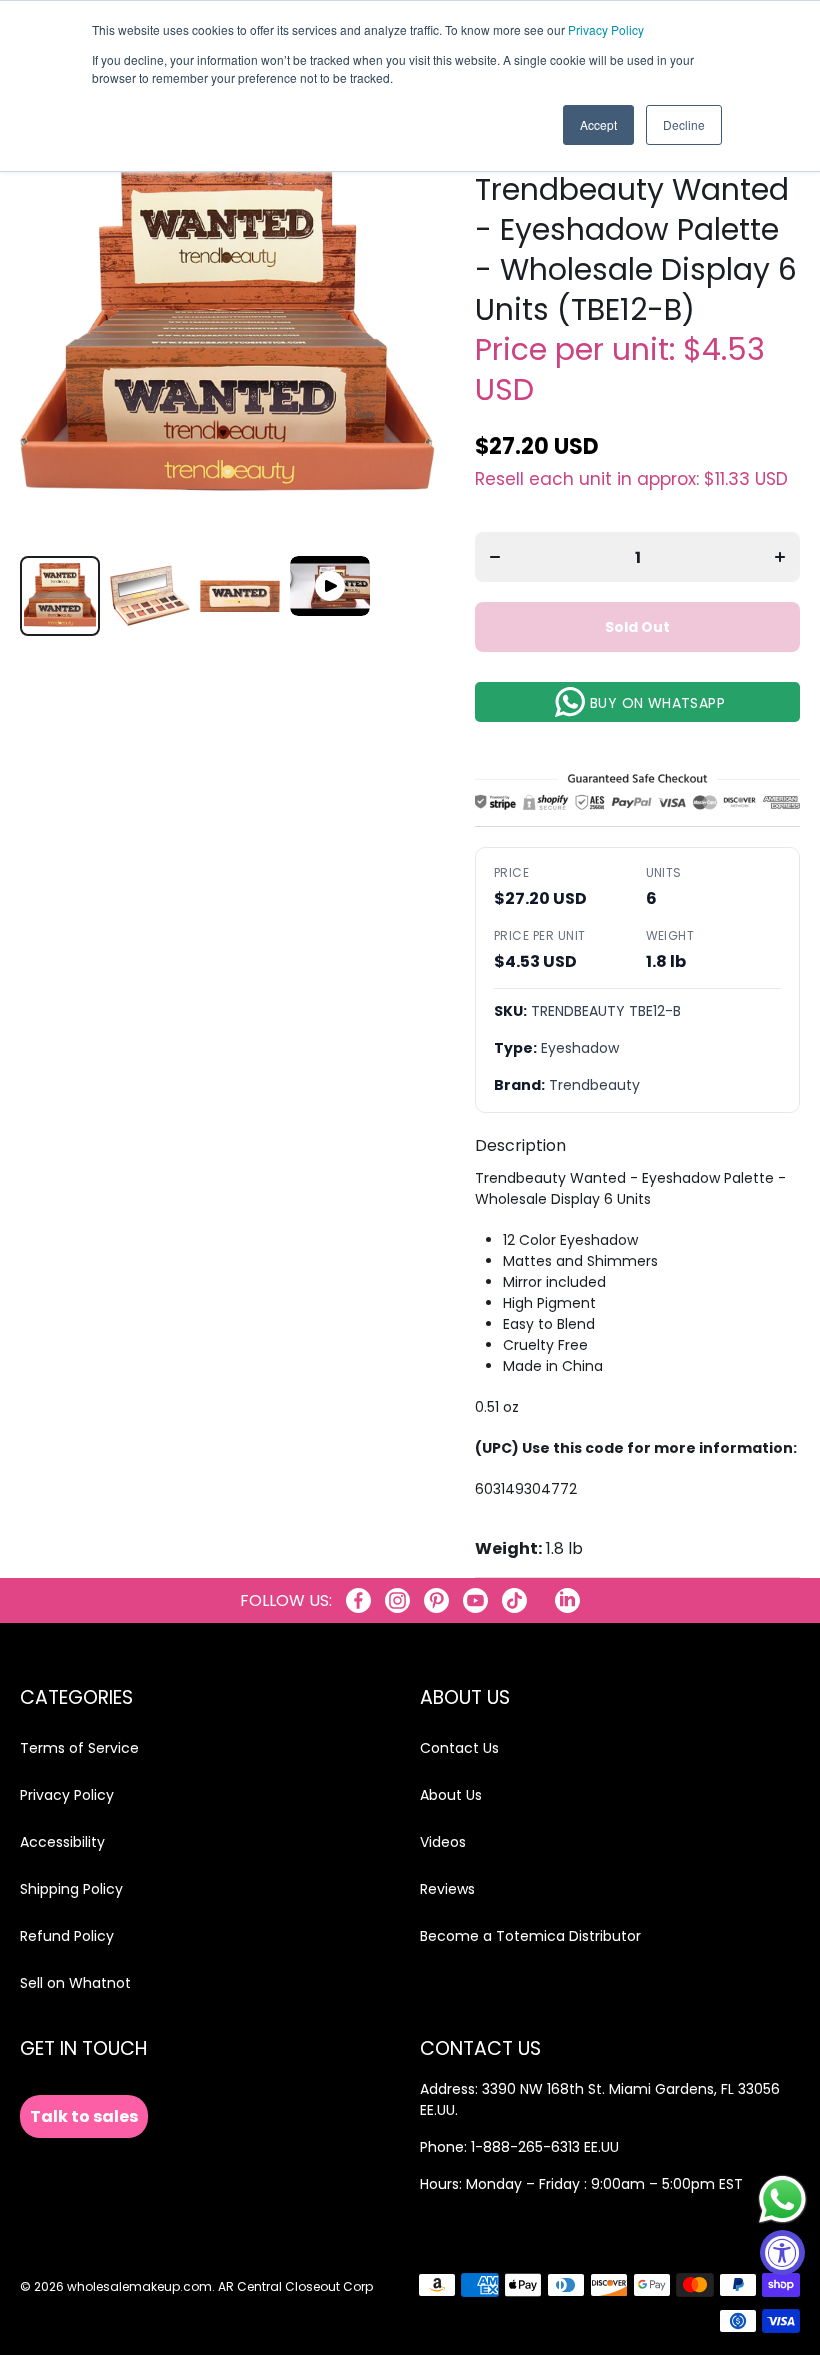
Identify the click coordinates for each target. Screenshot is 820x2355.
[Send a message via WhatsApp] (782, 2199)
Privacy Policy (606, 29)
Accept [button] (598, 124)
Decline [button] (684, 124)
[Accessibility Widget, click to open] (782, 2252)
